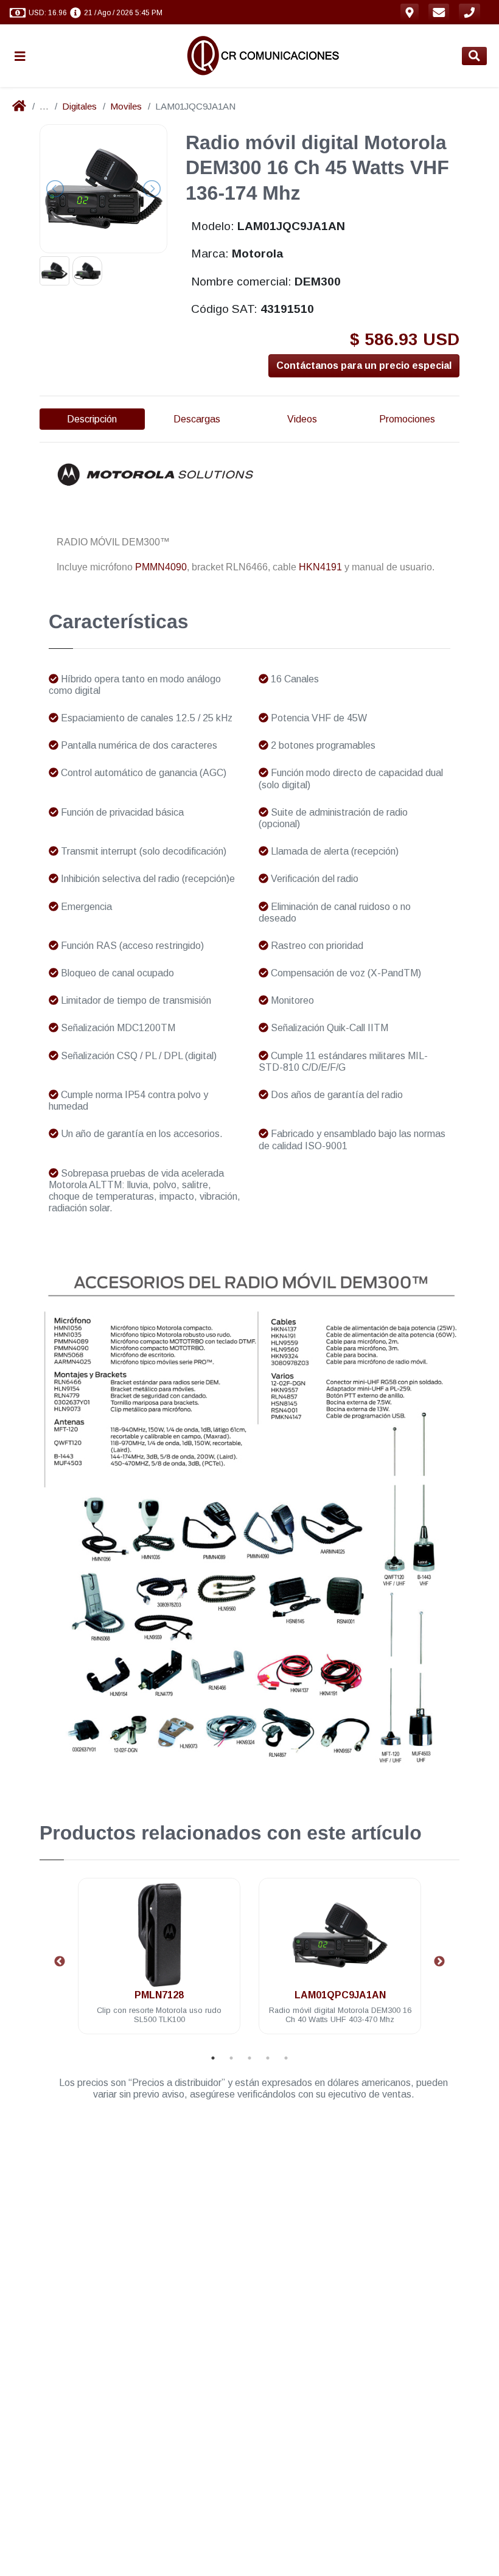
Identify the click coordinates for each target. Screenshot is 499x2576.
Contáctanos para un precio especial (364, 366)
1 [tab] (213, 2058)
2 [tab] (231, 2058)
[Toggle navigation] (25, 56)
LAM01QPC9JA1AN (159, 1995)
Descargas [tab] (197, 419)
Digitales (79, 106)
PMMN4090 (161, 567)
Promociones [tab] (407, 419)
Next (439, 1962)
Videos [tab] (302, 419)
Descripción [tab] (92, 419)
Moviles (126, 106)
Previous (60, 1962)
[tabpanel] (159, 1963)
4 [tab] (268, 2058)
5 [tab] (286, 2058)
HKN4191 (320, 567)
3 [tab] (249, 2058)
